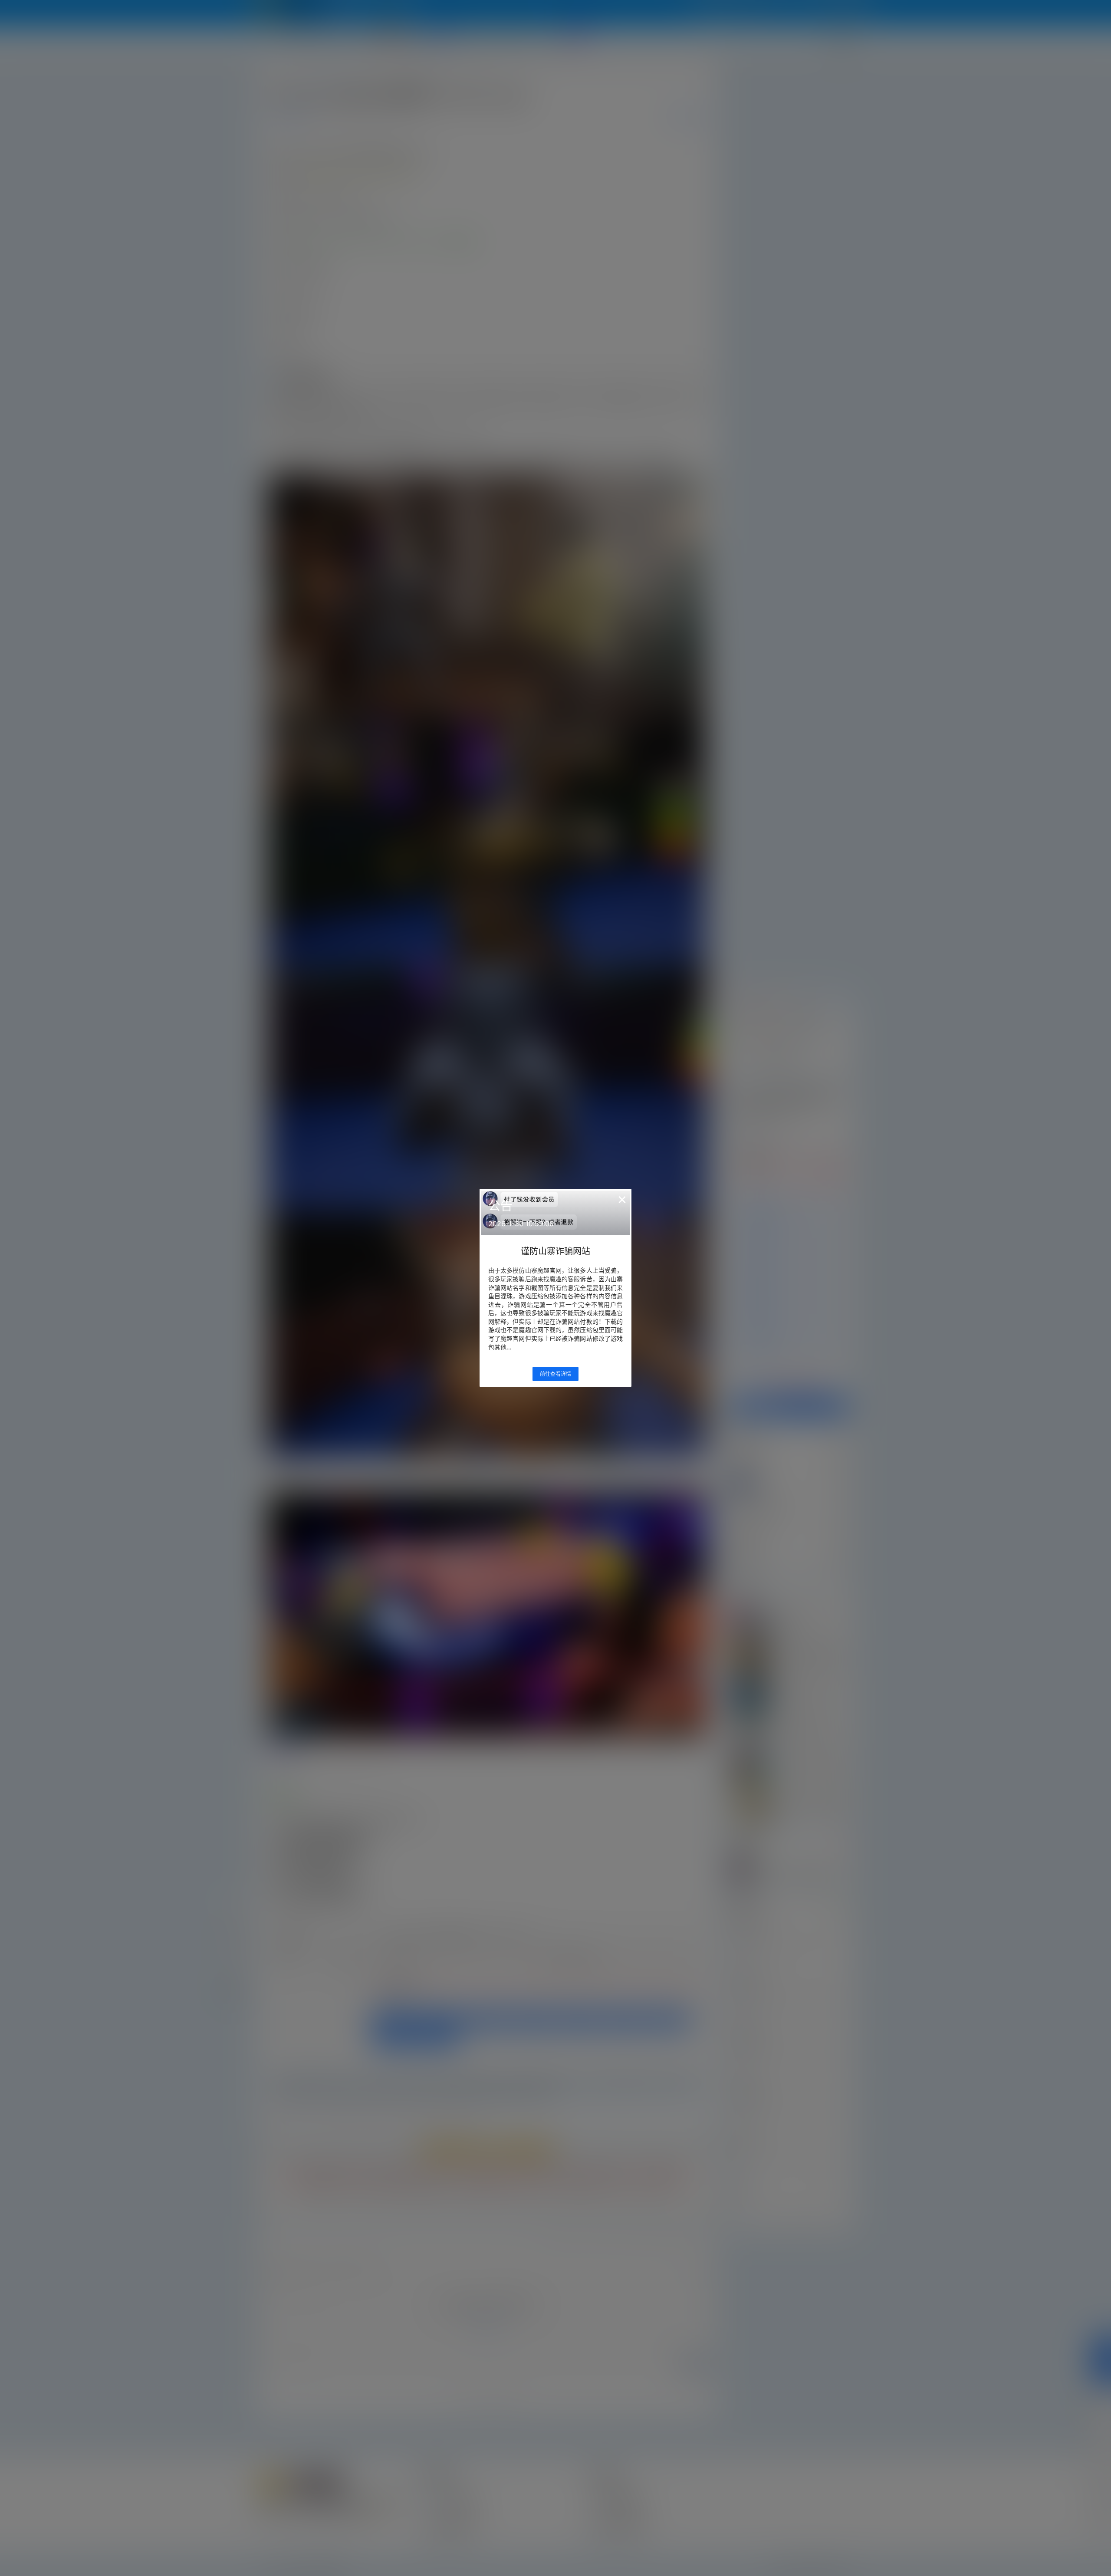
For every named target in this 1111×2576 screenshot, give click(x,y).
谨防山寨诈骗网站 (555, 1251)
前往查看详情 (555, 1374)
